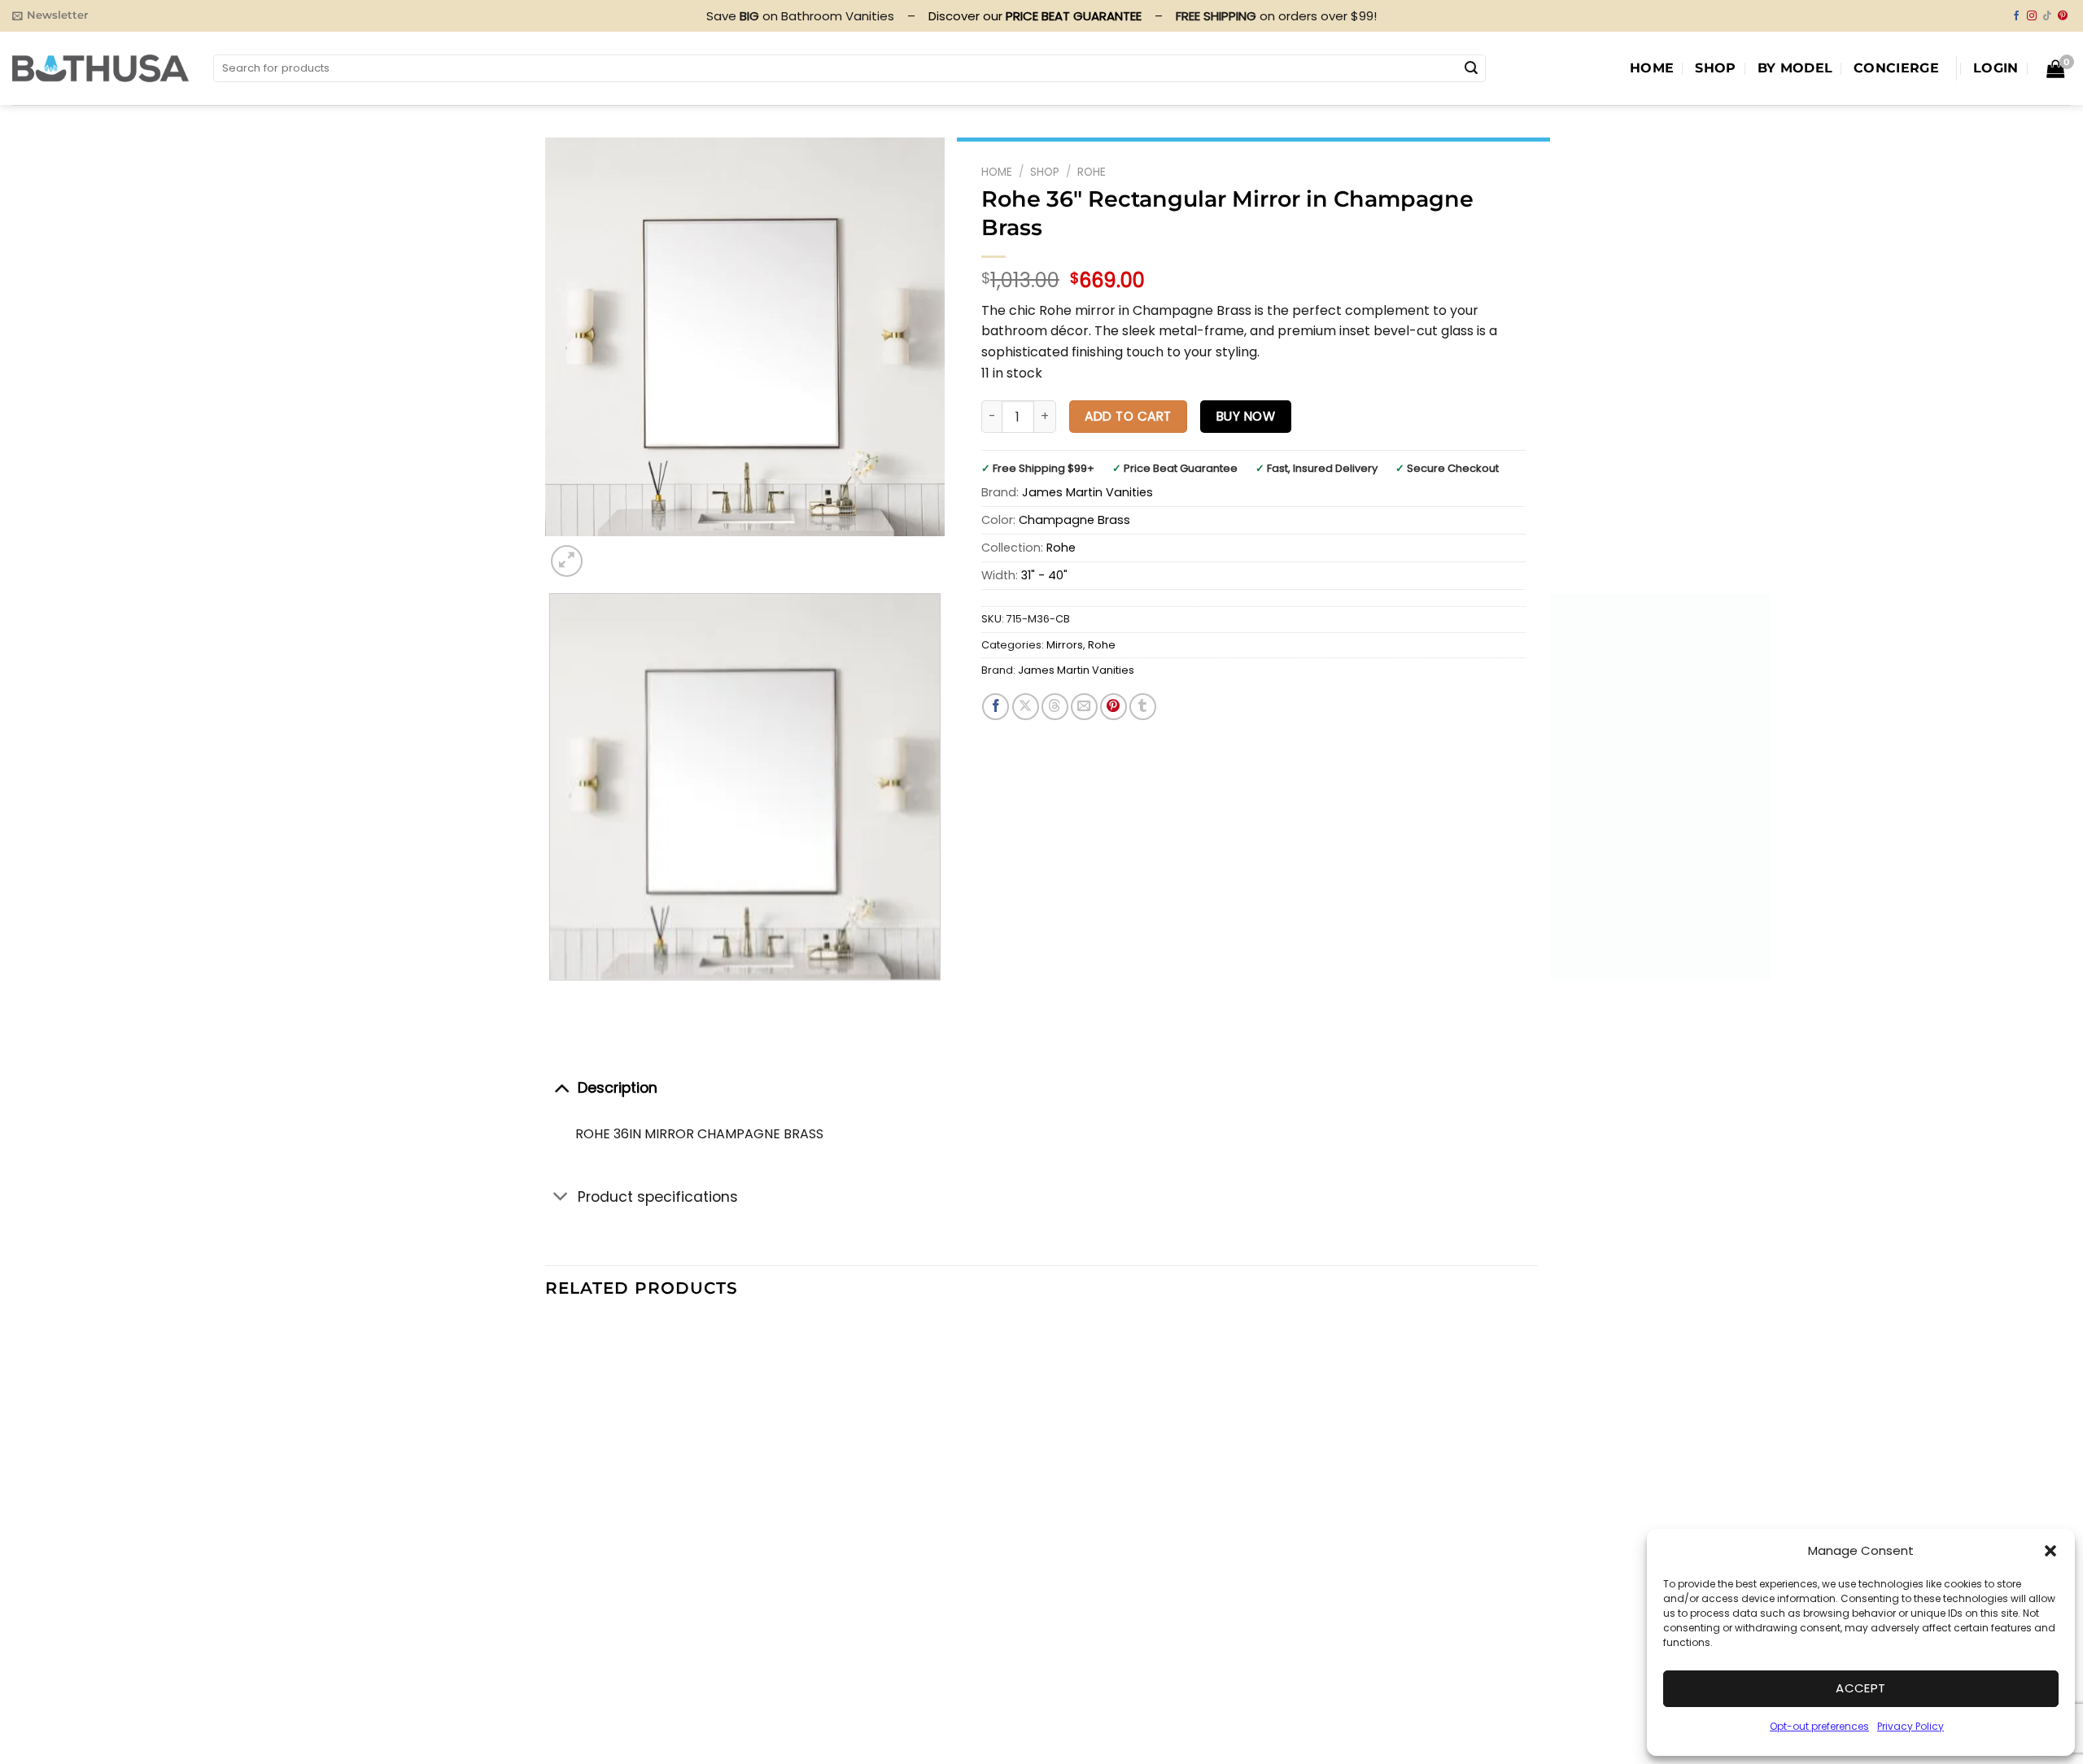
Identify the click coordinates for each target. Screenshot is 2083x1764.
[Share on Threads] (1055, 707)
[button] (2050, 1551)
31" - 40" (1044, 575)
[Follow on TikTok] (2047, 16)
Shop (1715, 68)
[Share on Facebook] (996, 707)
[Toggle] (561, 1087)
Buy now (1246, 416)
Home (1652, 68)
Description (618, 1088)
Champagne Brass (1074, 520)
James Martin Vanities (1087, 492)
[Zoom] (567, 561)
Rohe (1092, 172)
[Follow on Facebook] (2016, 16)
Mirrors (1065, 645)
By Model (1795, 68)
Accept (1861, 1688)
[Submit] (1471, 68)
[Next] (606, 552)
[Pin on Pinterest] (1114, 707)
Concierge (1896, 68)
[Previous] (553, 996)
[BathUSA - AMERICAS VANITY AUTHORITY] (100, 68)
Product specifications (658, 1197)
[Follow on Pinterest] (2063, 16)
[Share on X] (1026, 707)
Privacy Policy (1911, 1726)
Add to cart (1128, 416)
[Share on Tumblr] (1143, 707)
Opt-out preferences (1819, 1726)
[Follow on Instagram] (2032, 16)
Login (1996, 68)
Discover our (1035, 16)
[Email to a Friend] (1084, 707)
